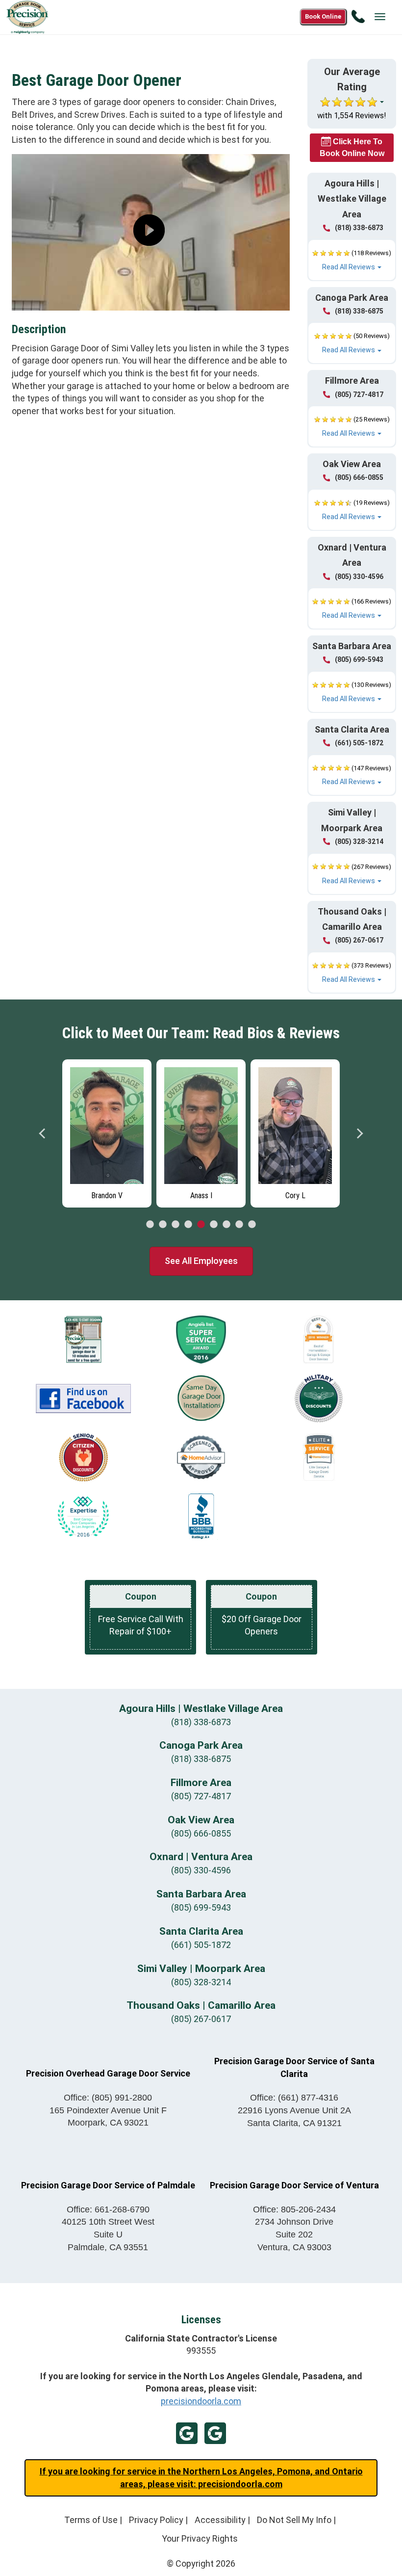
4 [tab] (188, 1225)
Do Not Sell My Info (294, 2520)
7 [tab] (226, 1225)
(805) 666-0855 (359, 477)
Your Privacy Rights (200, 2538)
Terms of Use (91, 2520)
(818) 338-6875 (359, 311)
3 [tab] (176, 1225)
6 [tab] (214, 1225)
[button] (352, 260)
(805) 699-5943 (359, 659)
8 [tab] (239, 1225)
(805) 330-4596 (359, 577)
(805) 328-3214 (359, 841)
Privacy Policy (156, 2520)
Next (359, 1133)
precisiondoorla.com (201, 2401)
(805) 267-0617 (359, 940)
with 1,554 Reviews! (352, 116)
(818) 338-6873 (359, 228)
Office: (108, 2098)
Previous (43, 1133)
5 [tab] (201, 1225)
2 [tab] (163, 1225)
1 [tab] (150, 1225)
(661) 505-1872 (359, 743)
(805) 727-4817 (359, 394)
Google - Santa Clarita (215, 2433)
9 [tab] (252, 1225)
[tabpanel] (107, 1131)
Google (187, 2433)
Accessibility (220, 2520)
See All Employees (201, 1261)
